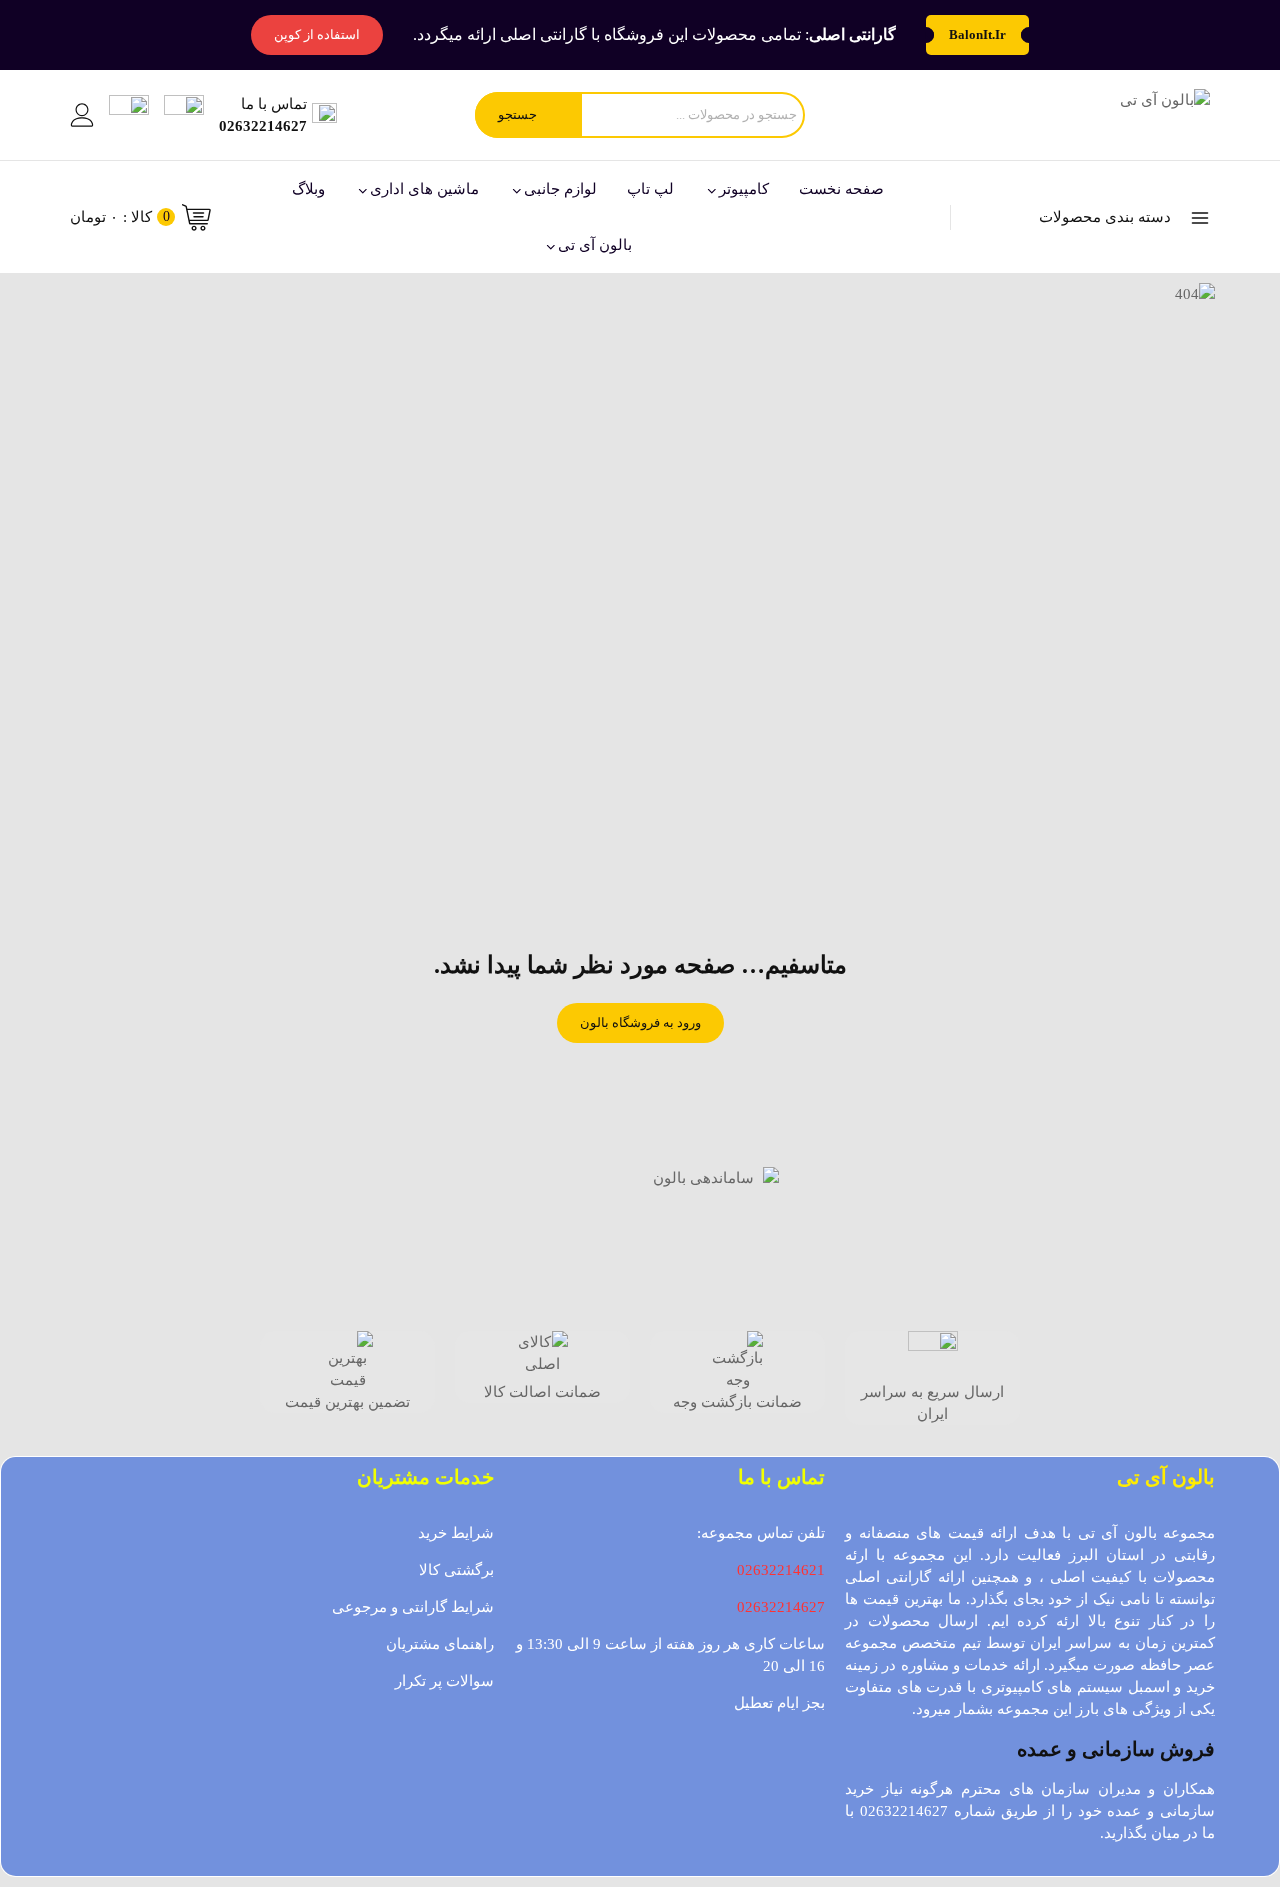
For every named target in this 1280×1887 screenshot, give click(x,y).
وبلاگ (308, 189)
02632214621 (781, 1570)
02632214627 (781, 1607)
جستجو (517, 114)
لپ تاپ (650, 189)
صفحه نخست (841, 189)
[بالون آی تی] (1112, 115)
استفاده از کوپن (317, 34)
